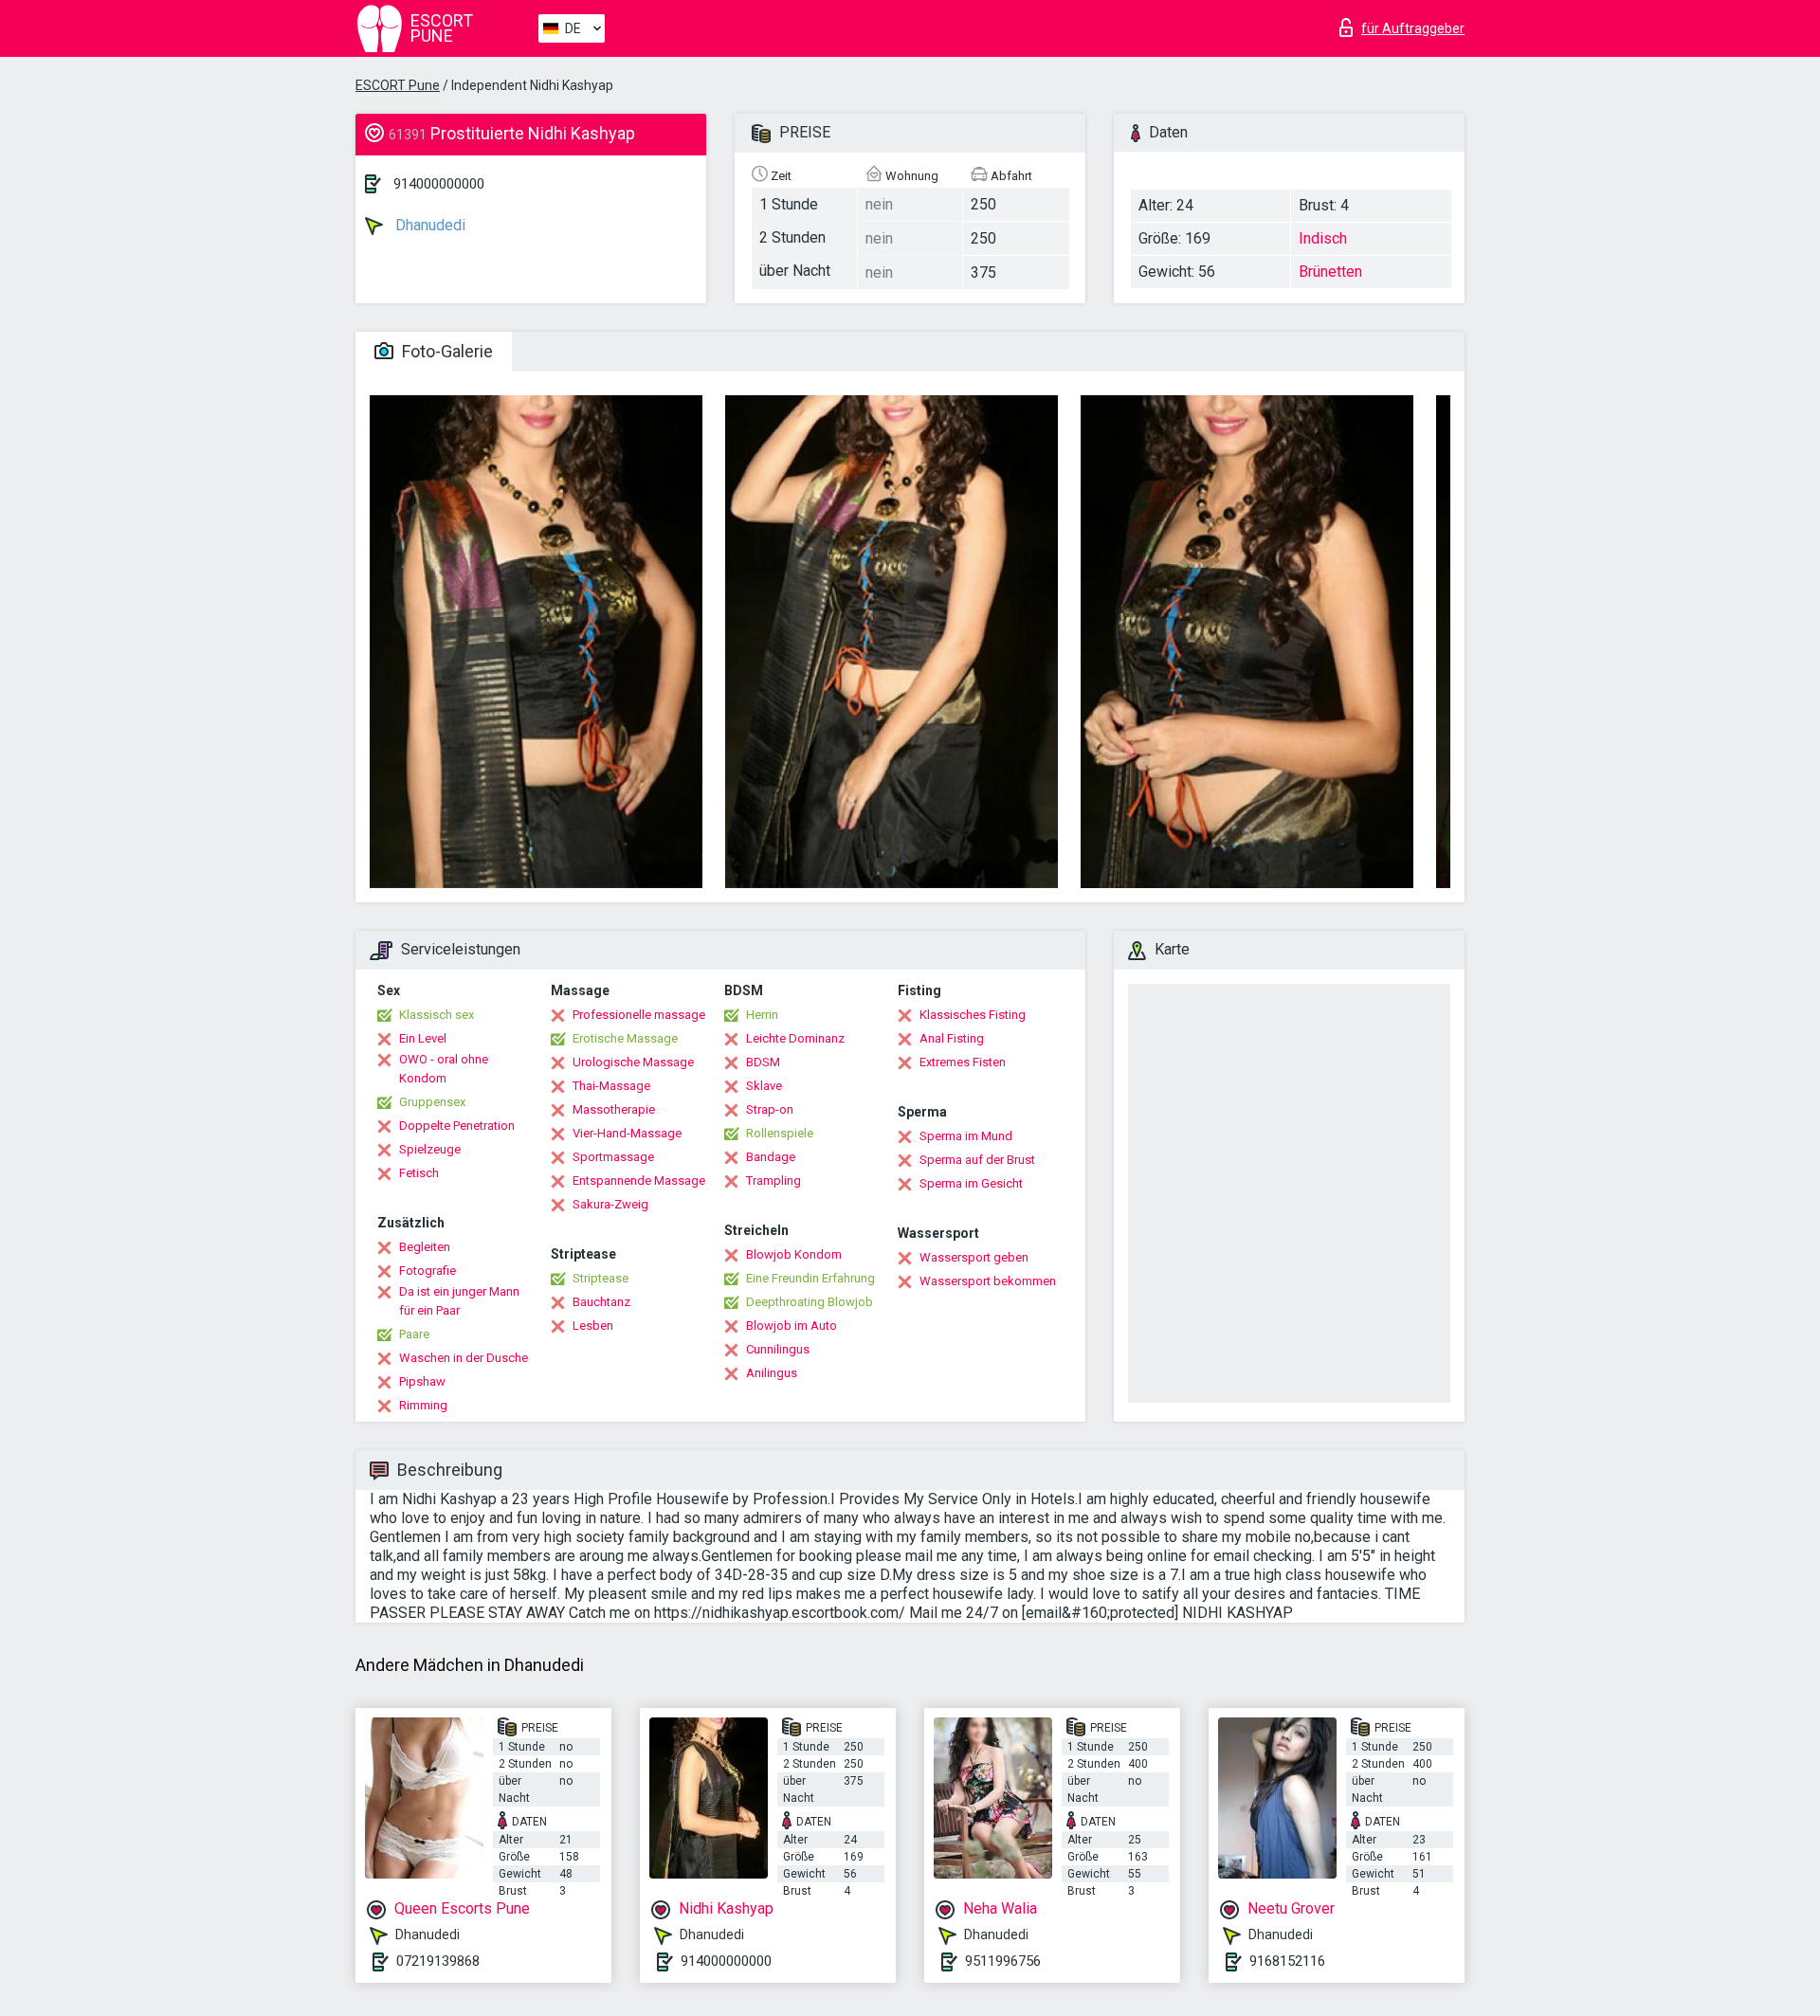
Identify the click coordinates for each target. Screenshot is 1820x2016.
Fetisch (419, 1173)
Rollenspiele (780, 1133)
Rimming (423, 1405)
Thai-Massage (611, 1086)
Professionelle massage (639, 1015)
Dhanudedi (428, 225)
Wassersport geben (974, 1257)
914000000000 (439, 184)
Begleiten (425, 1247)
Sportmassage (613, 1157)
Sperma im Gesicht (971, 1183)
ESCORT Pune (398, 85)
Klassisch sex (437, 1015)
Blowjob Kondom (794, 1254)
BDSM (763, 1062)
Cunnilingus (778, 1349)
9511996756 (1003, 1961)
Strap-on (770, 1109)
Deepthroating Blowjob (810, 1302)
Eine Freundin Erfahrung (810, 1278)
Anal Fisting (952, 1038)
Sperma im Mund (966, 1136)
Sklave (764, 1086)
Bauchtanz (601, 1302)
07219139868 (438, 1961)
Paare (414, 1334)
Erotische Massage (625, 1038)
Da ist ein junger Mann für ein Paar (459, 1301)
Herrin (762, 1015)
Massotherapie (614, 1109)
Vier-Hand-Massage (627, 1133)
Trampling (773, 1181)
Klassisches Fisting (973, 1015)
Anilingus (772, 1373)
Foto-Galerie (446, 351)
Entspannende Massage (639, 1181)
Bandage (771, 1157)
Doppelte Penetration (457, 1126)
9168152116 (1287, 1961)
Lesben (593, 1326)
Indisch (1323, 238)
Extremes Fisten (963, 1062)
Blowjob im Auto (792, 1326)
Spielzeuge (430, 1149)
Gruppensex (432, 1102)
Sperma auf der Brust (977, 1160)
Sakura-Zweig (610, 1204)
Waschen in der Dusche (464, 1358)
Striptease (601, 1278)
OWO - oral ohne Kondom (444, 1069)
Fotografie (428, 1271)
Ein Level (423, 1038)
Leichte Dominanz (795, 1038)
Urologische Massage (633, 1062)
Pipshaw (422, 1381)
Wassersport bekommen (988, 1281)
